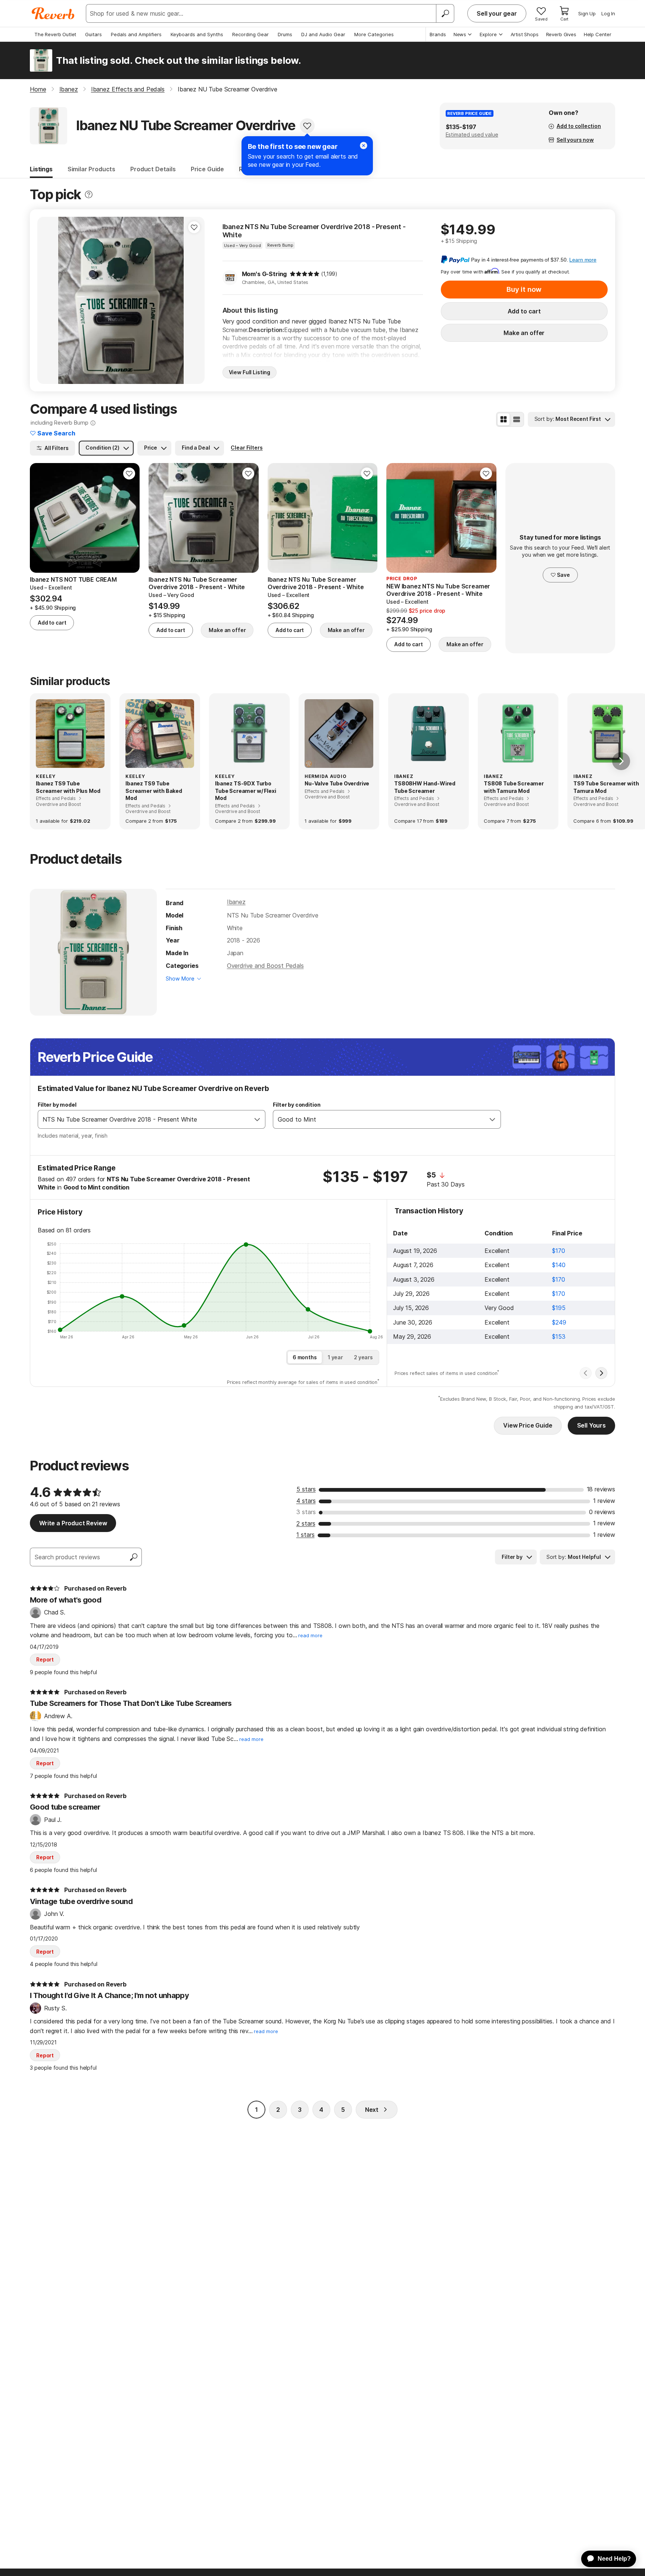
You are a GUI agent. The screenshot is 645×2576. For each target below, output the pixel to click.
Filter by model (57, 1105)
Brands (438, 34)
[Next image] (194, 300)
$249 (559, 1322)
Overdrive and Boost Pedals (265, 966)
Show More (180, 978)
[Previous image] (48, 300)
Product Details (153, 169)
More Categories (374, 34)
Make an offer (524, 333)
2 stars (306, 1523)
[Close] (364, 146)
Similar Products (91, 169)
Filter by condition (297, 1105)
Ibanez (236, 902)
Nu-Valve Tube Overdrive (337, 783)
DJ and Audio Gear (323, 34)
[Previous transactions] (586, 1373)
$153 (559, 1337)
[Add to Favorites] (307, 126)
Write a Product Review (73, 1523)
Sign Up (587, 13)
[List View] (517, 419)
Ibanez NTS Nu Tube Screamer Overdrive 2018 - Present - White (314, 231)
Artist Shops (525, 34)
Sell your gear (497, 13)
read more (310, 1636)
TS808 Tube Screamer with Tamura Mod (514, 787)
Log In (608, 13)
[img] (305, 274)
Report (45, 1659)
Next (372, 2110)
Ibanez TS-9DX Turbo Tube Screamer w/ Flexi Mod (245, 791)
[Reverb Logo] (53, 13)
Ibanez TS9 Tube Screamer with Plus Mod (68, 787)
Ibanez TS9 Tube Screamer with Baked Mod (154, 791)
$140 (559, 1265)
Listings (41, 169)
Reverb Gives (561, 34)
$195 (559, 1308)
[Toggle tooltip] (89, 195)
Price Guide (207, 169)
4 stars (306, 1501)
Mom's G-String (264, 274)
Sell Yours (591, 1425)
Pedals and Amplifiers (136, 34)
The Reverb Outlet (55, 34)
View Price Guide (528, 1425)
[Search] (445, 13)
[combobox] (144, 1119)
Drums (285, 34)
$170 (558, 1251)
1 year (335, 1357)
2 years (363, 1357)
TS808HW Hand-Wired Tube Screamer (425, 787)
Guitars (94, 34)
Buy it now (524, 289)
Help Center (598, 34)
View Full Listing (250, 372)
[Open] (257, 1119)
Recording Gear (250, 34)
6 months (305, 1357)
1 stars (306, 1535)
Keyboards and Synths (197, 34)
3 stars (306, 1512)
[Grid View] (504, 419)
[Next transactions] (601, 1373)
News (460, 34)
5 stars (306, 1489)
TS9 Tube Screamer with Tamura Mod (606, 787)
